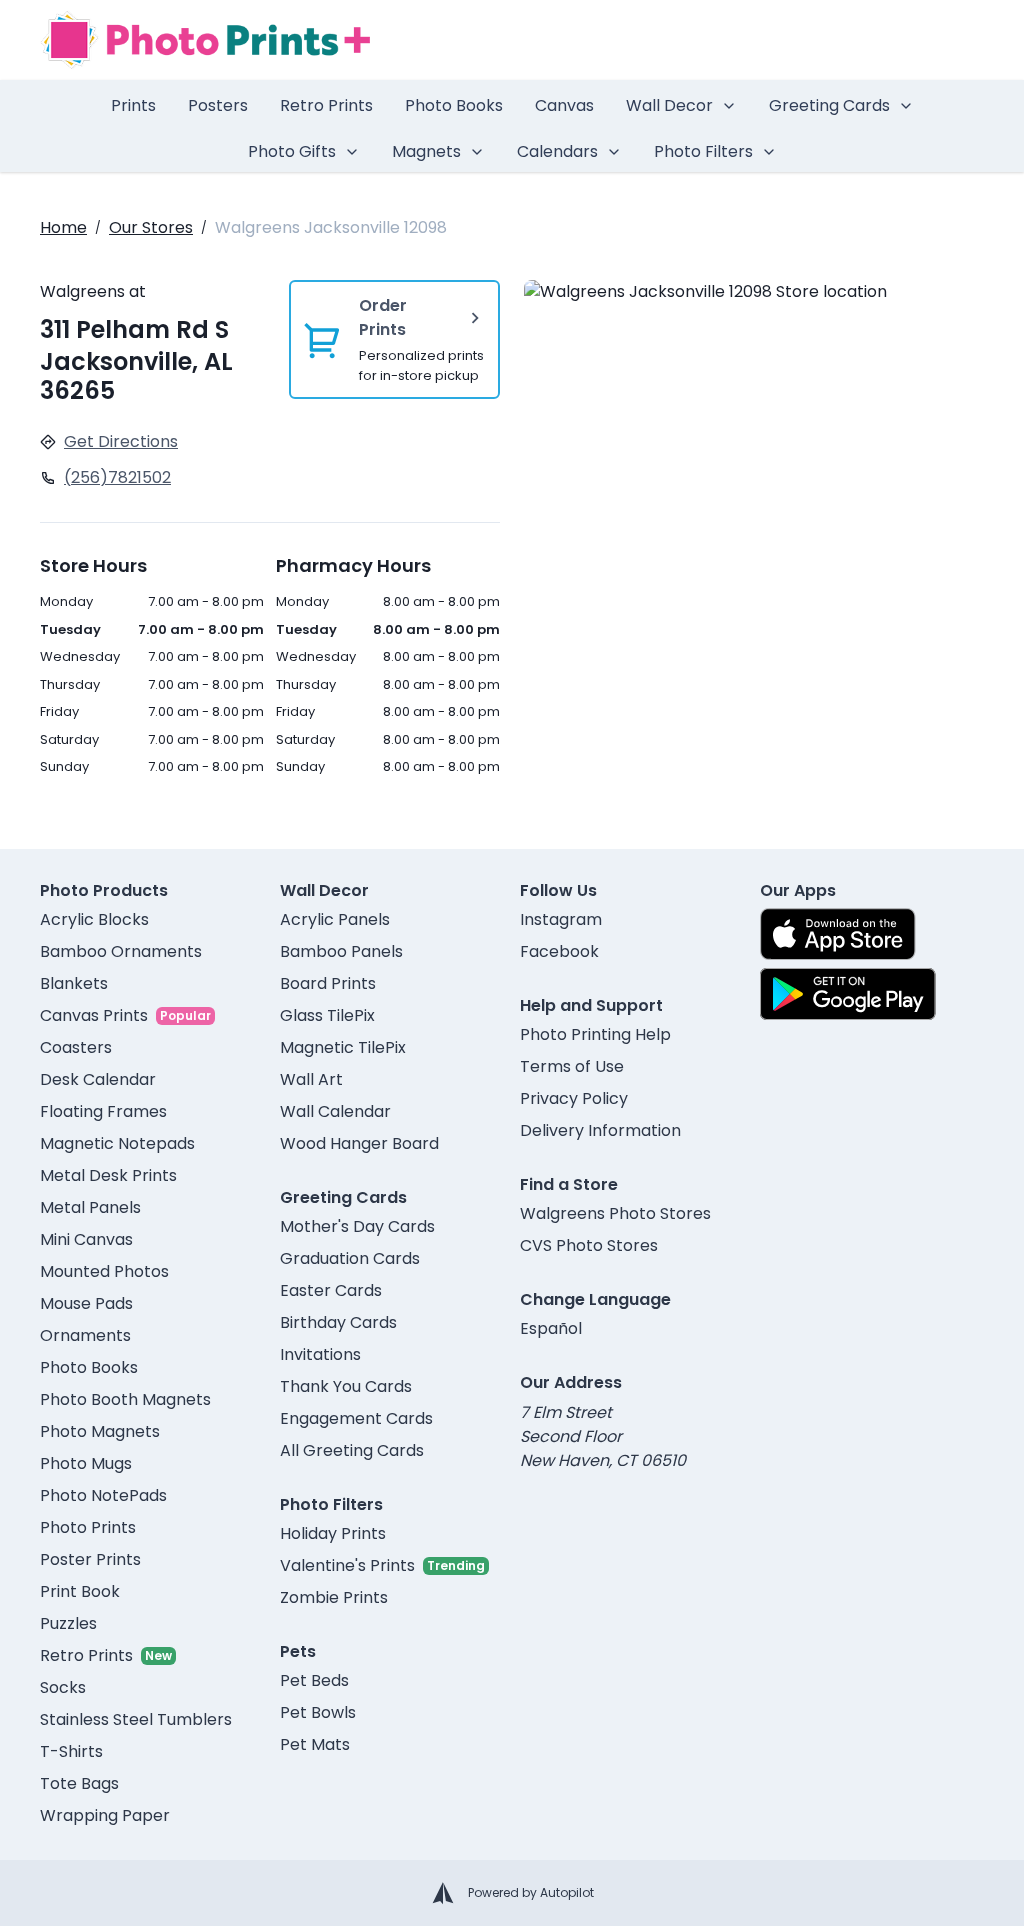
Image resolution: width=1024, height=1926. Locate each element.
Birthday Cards (338, 1322)
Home (63, 227)
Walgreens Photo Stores (615, 1213)
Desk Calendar (98, 1079)
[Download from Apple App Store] (838, 934)
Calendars (557, 151)
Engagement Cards (356, 1418)
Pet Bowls (318, 1712)
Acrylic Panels (335, 919)
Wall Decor (669, 105)
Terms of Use (572, 1066)
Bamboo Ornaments (121, 951)
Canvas (564, 105)
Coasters (76, 1047)
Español (551, 1328)
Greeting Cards (829, 105)
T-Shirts (71, 1751)
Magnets (426, 151)
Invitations (320, 1354)
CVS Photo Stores (589, 1245)
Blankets (74, 983)
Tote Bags (79, 1783)
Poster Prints (90, 1559)
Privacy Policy (574, 1098)
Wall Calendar (335, 1111)
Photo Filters (703, 151)
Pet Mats (315, 1744)
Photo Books (454, 105)
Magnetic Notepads (117, 1143)
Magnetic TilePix (343, 1047)
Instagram (561, 919)
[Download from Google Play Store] (848, 994)
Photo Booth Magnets (125, 1399)
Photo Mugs (86, 1463)
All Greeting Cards (352, 1450)
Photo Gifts (292, 151)
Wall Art (311, 1079)
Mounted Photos (104, 1271)
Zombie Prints (334, 1597)
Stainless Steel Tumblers (136, 1719)
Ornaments (85, 1335)
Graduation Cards (350, 1258)
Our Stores (151, 227)
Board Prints (328, 983)
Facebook (559, 951)
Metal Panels (90, 1207)
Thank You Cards (346, 1386)
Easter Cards (331, 1290)
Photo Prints (88, 1527)
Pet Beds (314, 1680)
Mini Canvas (86, 1239)
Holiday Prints (333, 1533)
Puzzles (68, 1623)
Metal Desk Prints (108, 1175)
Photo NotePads (103, 1495)
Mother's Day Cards (357, 1226)
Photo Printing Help (595, 1034)
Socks (63, 1687)
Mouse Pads (86, 1303)
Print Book (80, 1591)
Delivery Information (600, 1130)
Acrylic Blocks (94, 919)
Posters (218, 105)
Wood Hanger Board (359, 1143)
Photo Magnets (100, 1431)
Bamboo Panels (341, 951)
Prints (133, 105)
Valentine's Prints (347, 1565)
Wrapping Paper (105, 1815)
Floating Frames (103, 1111)
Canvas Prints (94, 1015)
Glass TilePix (327, 1015)
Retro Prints (326, 105)
